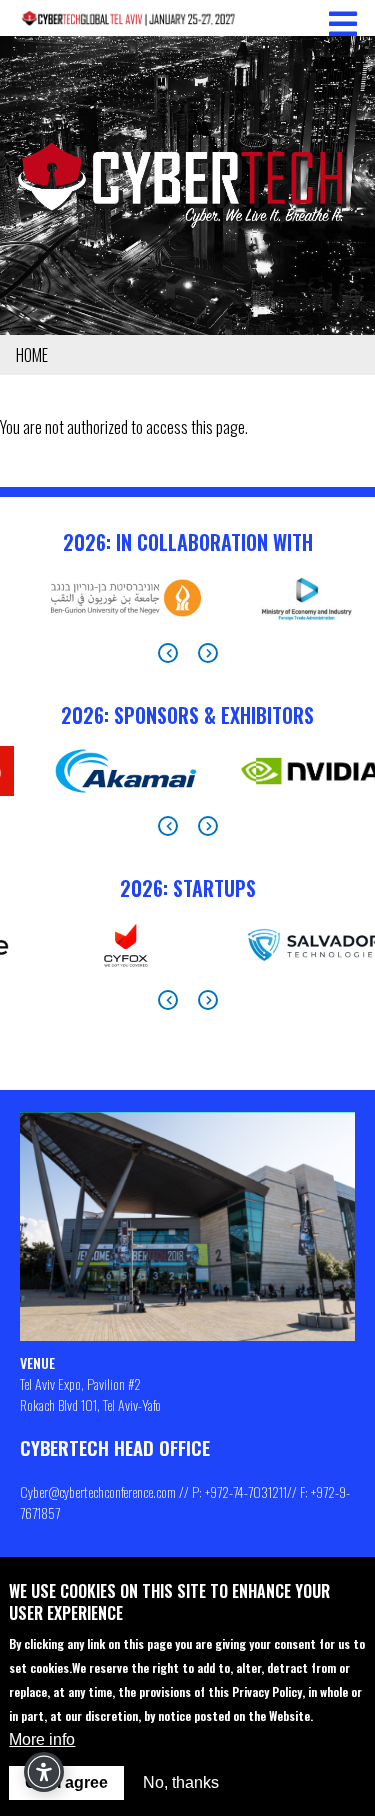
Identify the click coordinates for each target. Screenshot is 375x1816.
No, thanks (181, 1782)
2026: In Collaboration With (188, 542)
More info (42, 1739)
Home (32, 355)
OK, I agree (66, 1782)
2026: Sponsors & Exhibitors (187, 715)
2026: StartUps (188, 888)
